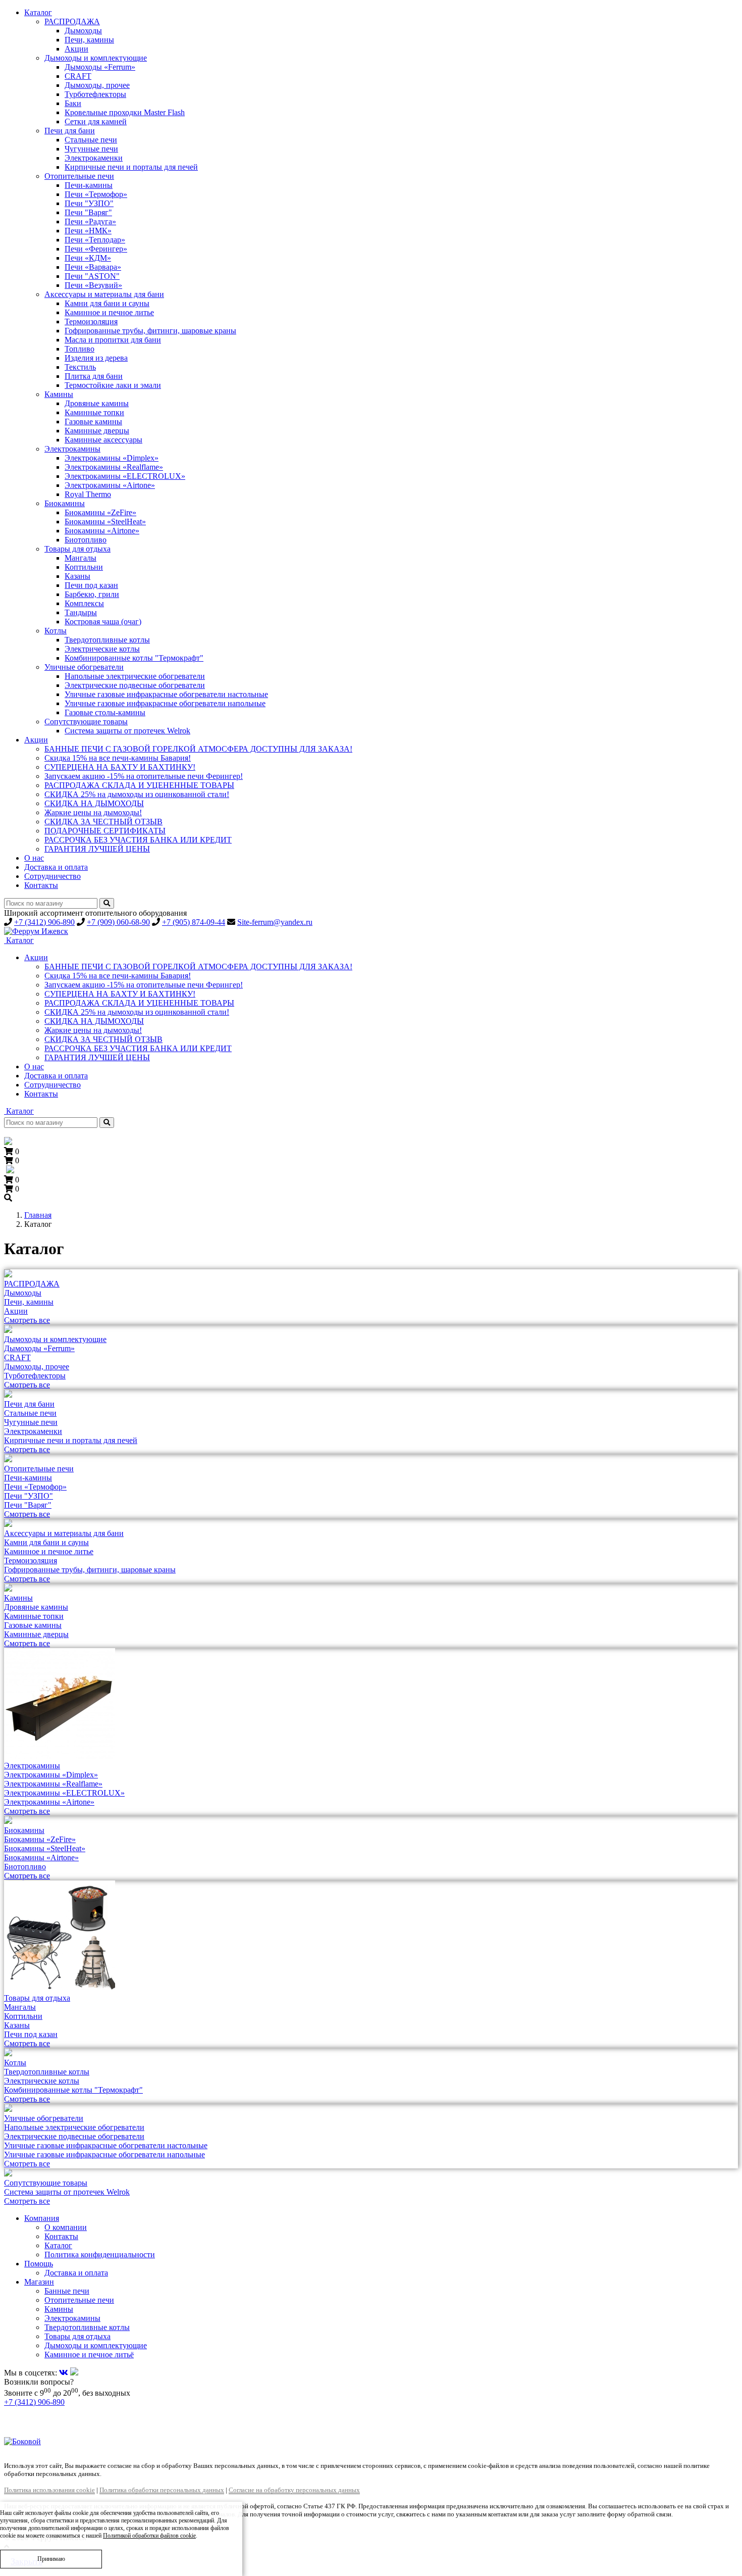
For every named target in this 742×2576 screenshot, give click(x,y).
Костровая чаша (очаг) (103, 622)
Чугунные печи (91, 149)
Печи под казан (91, 585)
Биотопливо (86, 540)
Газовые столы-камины (105, 712)
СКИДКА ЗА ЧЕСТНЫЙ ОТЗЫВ (103, 822)
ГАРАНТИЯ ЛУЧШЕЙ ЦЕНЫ (97, 849)
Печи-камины (89, 185)
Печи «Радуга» (90, 221)
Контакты (41, 885)
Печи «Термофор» (96, 194)
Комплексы (84, 603)
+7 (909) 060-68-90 (118, 922)
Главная (38, 1215)
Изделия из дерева (96, 358)
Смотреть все (27, 1320)
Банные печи (67, 2291)
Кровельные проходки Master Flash (125, 112)
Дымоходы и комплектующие (96, 58)
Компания (42, 2218)
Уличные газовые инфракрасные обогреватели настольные (166, 694)
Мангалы (81, 558)
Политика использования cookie (49, 2490)
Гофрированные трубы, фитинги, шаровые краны (150, 331)
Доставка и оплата (56, 867)
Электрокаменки (94, 158)
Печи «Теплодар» (95, 240)
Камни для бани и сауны (107, 303)
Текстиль (80, 367)
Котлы (56, 631)
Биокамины (65, 503)
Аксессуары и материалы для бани (104, 294)
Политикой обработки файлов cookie (149, 2536)
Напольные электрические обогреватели (135, 676)
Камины (59, 394)
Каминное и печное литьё (89, 2355)
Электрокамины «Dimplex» (112, 458)
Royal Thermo (88, 494)
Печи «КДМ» (88, 258)
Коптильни (84, 567)
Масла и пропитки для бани (113, 340)
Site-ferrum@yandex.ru (275, 922)
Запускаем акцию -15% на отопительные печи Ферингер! (144, 776)
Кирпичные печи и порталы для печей (131, 167)
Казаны (77, 576)
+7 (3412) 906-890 (44, 922)
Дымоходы (83, 31)
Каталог (38, 12)
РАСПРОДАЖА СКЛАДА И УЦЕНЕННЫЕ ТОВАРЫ (139, 785)
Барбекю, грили (92, 594)
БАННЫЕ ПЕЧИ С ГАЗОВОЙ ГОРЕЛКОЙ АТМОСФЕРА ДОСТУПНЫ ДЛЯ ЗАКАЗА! (198, 749)
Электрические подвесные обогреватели (135, 685)
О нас (34, 858)
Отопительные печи (79, 176)
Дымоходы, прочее (97, 85)
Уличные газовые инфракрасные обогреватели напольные (165, 703)
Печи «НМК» (88, 231)
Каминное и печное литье (109, 312)
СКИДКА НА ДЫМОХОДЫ (94, 803)
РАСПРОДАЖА (72, 21)
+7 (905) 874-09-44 (194, 922)
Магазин (39, 2282)
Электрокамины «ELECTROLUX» (125, 476)
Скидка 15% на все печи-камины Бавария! (118, 758)
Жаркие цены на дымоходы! (93, 812)
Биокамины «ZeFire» (100, 512)
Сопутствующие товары (86, 722)
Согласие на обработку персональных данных (294, 2490)
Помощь (39, 2264)
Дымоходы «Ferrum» (100, 67)
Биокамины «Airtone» (102, 531)
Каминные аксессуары (103, 440)
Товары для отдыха (77, 549)
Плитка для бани (94, 376)
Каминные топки (94, 412)
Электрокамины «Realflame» (114, 467)
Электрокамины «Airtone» (110, 485)
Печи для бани (70, 131)
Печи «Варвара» (93, 267)
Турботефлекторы (95, 94)
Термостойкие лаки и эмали (113, 385)
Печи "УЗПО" (89, 203)
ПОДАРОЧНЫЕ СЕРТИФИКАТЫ (105, 831)
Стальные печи (91, 140)
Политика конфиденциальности (100, 2255)
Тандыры (81, 612)
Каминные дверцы (97, 431)
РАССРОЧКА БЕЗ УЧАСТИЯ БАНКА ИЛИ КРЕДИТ (138, 840)
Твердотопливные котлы (107, 640)
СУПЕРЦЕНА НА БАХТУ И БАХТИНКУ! (120, 767)
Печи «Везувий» (93, 285)
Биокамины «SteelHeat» (105, 522)
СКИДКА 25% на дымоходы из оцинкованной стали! (137, 794)
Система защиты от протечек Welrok (127, 731)
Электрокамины (72, 449)
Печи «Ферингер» (96, 249)
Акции (76, 49)
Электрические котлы (102, 649)
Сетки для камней (96, 121)
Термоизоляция (91, 321)
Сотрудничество (52, 876)
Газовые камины (93, 422)
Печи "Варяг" (88, 212)
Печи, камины (89, 40)
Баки (73, 103)
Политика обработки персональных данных (162, 2490)
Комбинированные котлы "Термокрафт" (134, 658)
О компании (66, 2227)
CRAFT (78, 76)
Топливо (79, 349)
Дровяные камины (97, 403)
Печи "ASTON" (92, 276)
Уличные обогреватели (84, 667)
